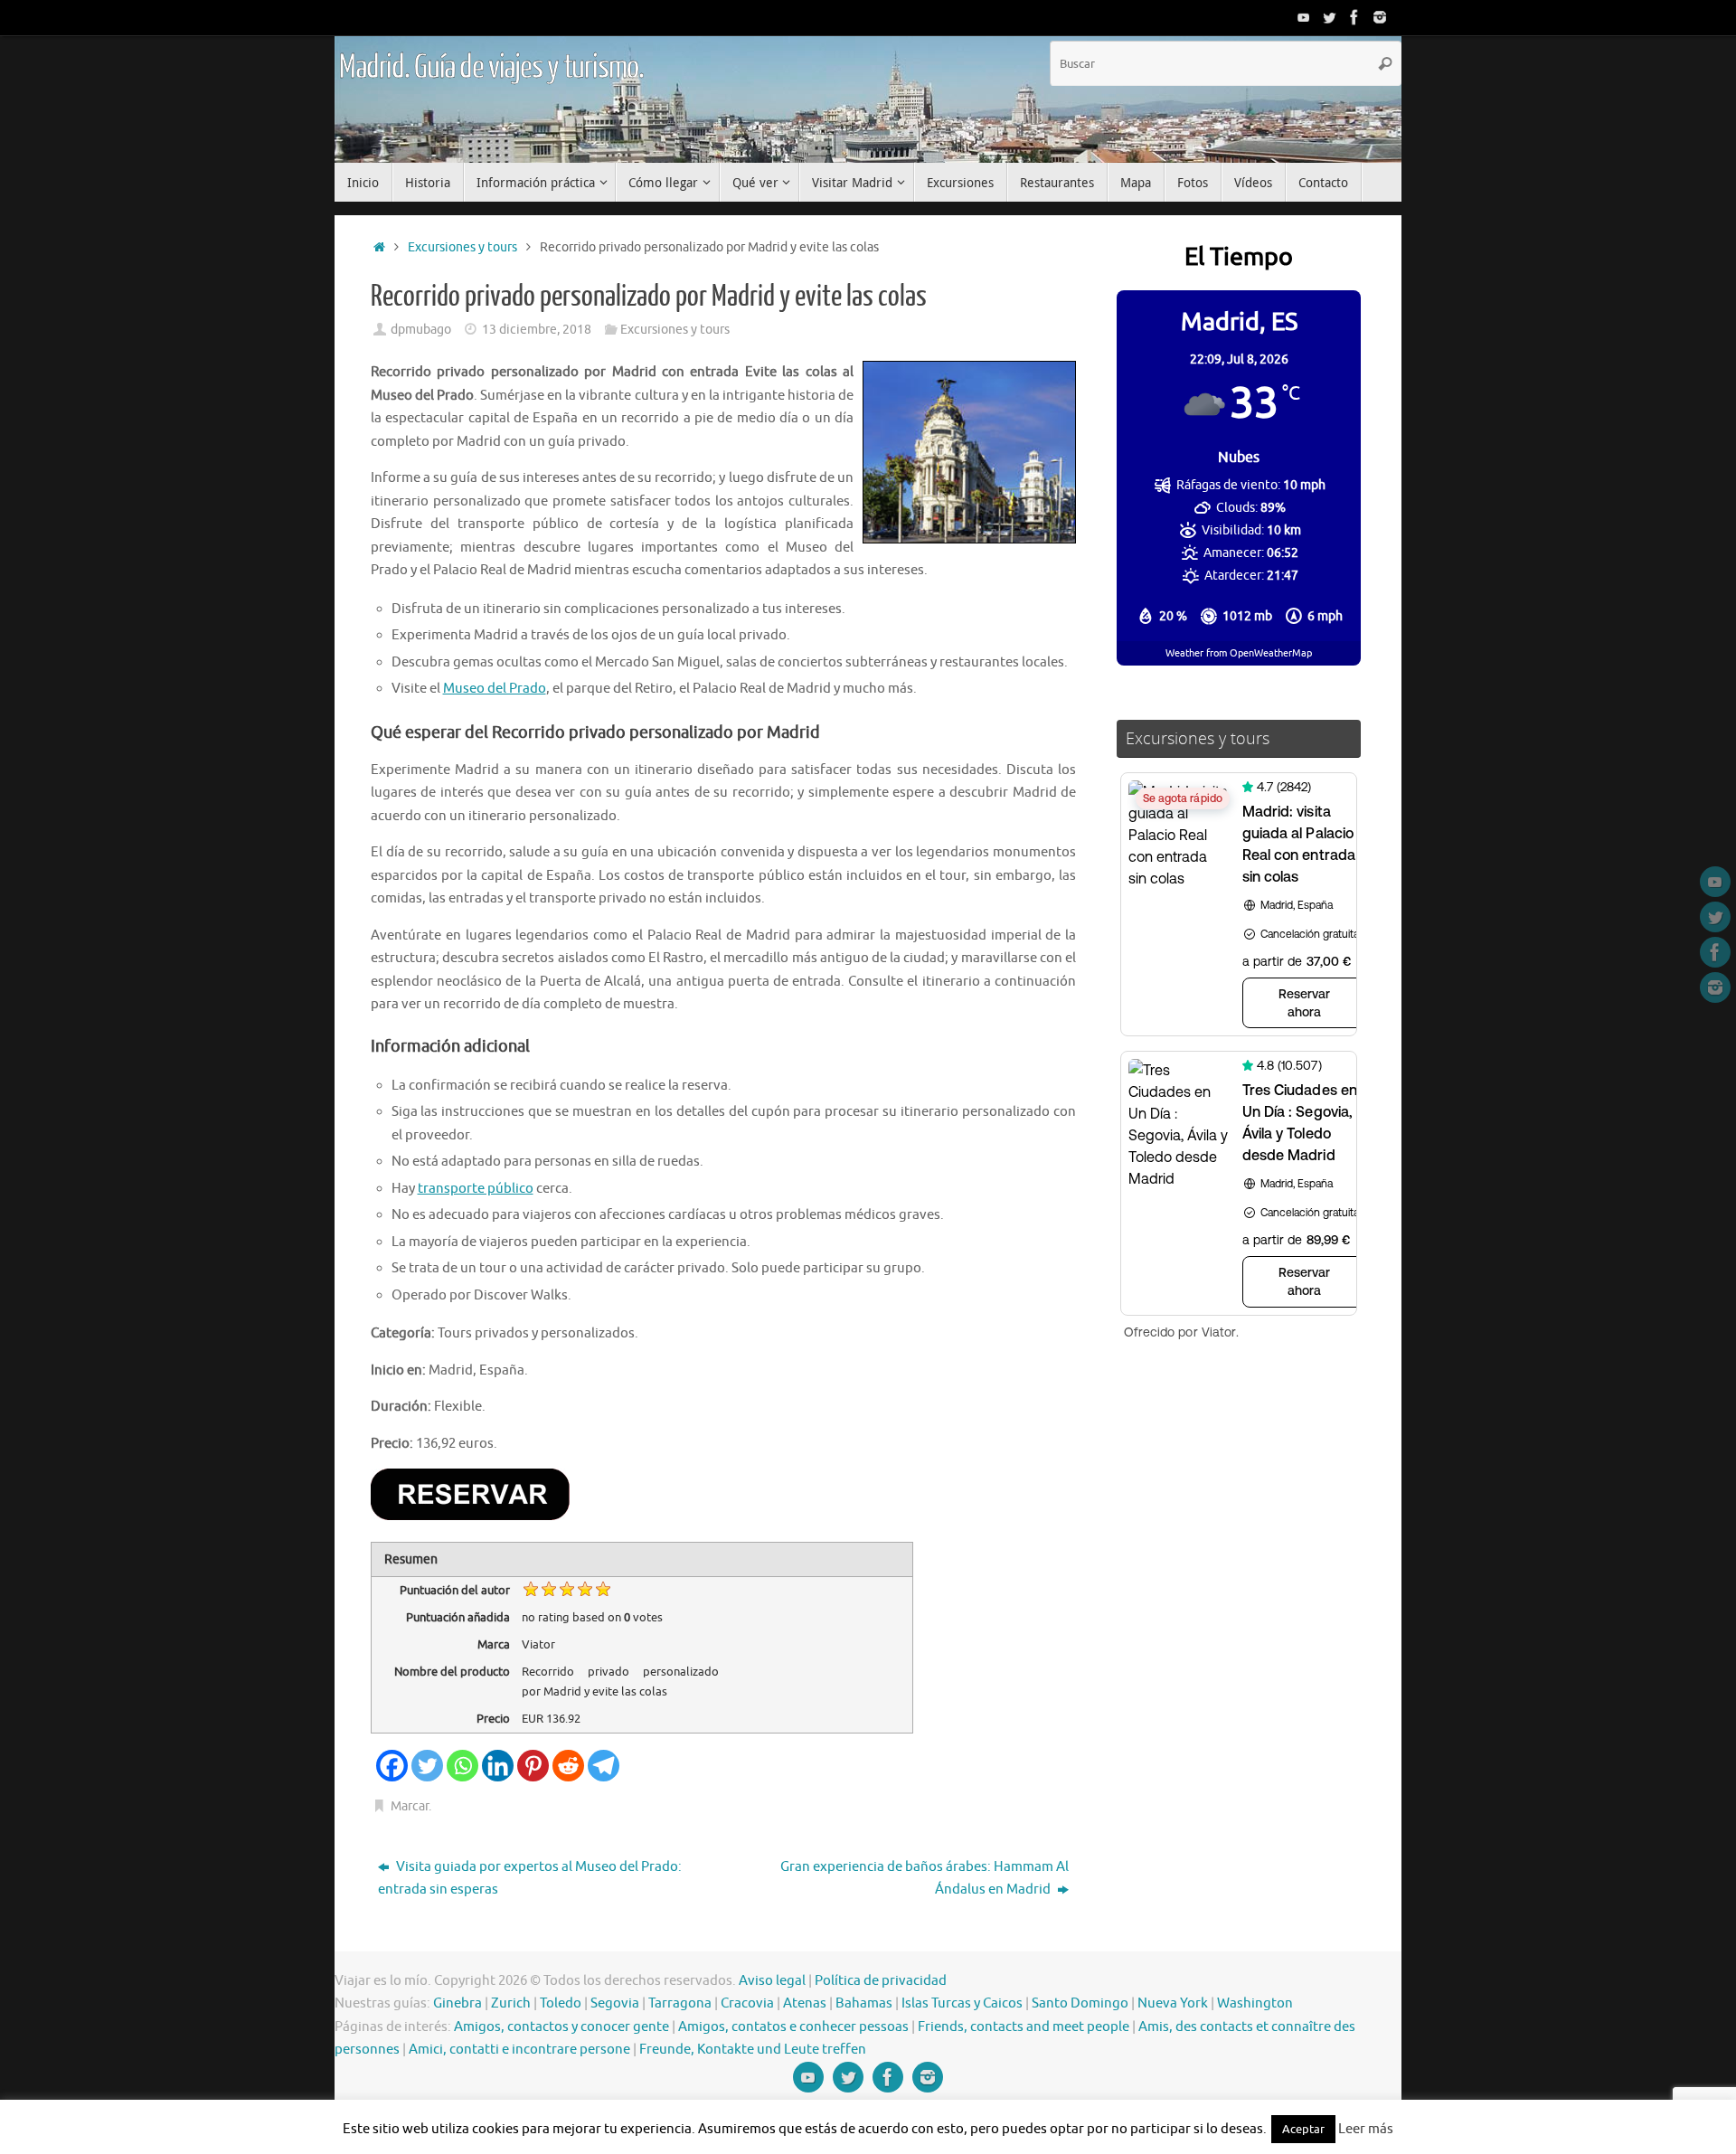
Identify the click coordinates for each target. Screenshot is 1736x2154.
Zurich (511, 2003)
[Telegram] (604, 1766)
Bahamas (864, 2003)
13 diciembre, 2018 (537, 330)
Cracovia (747, 2003)
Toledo (561, 2003)
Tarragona (680, 2003)
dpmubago (421, 330)
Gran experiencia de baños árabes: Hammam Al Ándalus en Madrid (925, 1879)
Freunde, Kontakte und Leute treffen (753, 2050)
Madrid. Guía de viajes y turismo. (491, 68)
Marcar (410, 1806)
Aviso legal (772, 1981)
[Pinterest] (533, 1766)
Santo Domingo (1080, 2003)
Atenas (805, 2003)
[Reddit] (568, 1766)
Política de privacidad (881, 1981)
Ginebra (458, 2003)
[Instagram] (1380, 17)
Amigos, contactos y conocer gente (561, 2027)
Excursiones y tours (462, 247)
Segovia (615, 2003)
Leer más (1366, 2129)
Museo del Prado (495, 689)
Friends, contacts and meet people (1024, 2027)
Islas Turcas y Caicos (962, 2003)
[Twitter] (1329, 17)
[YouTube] (1304, 17)
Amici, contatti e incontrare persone (519, 2050)
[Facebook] (1354, 17)
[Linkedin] (498, 1766)
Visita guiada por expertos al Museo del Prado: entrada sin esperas (530, 1879)
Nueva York (1173, 2003)
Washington (1255, 2003)
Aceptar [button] (1303, 2129)
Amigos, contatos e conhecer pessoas (793, 2027)
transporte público (476, 1189)
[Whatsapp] (462, 1766)
